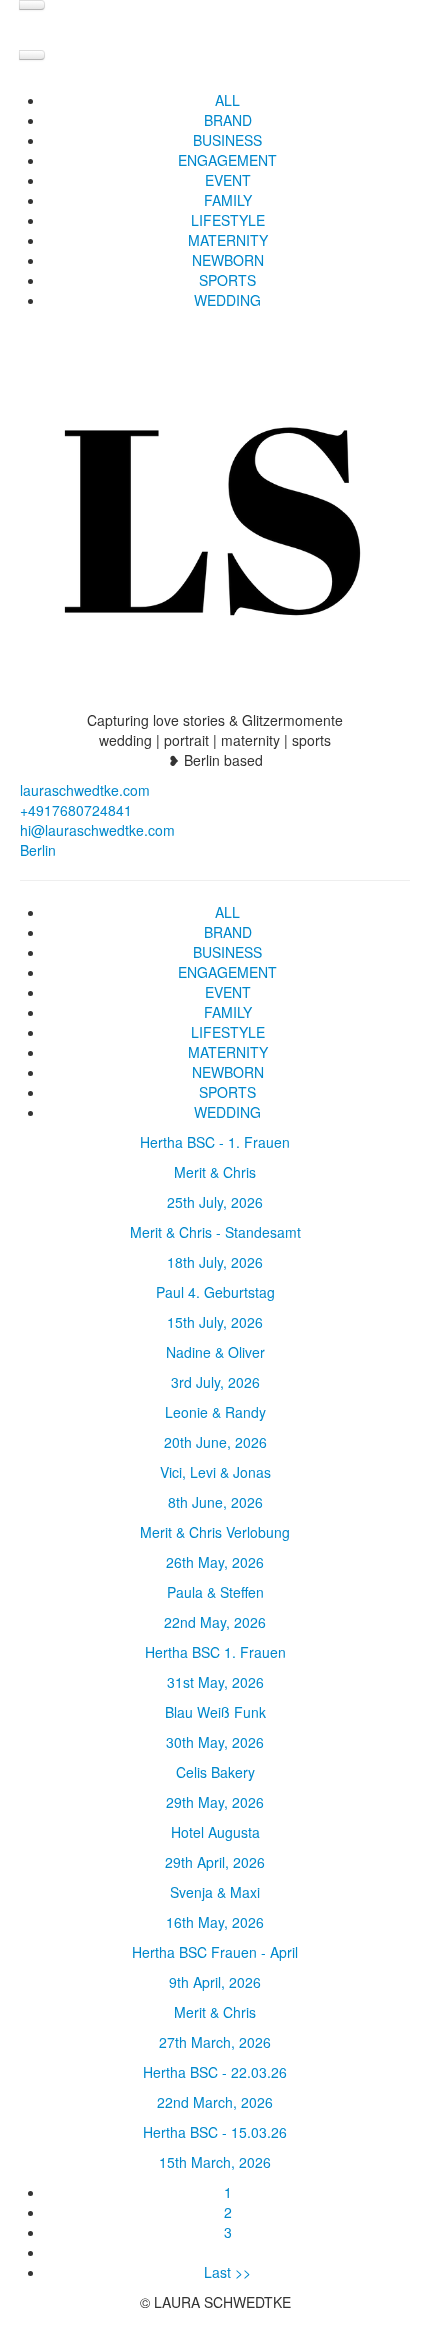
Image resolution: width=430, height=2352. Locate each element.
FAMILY (228, 200)
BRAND (228, 120)
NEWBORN (228, 260)
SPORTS (227, 280)
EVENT (228, 180)
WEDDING (227, 300)
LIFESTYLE (228, 220)
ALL (227, 100)
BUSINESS (227, 140)
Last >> (227, 2272)
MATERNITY (228, 240)
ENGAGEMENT (227, 160)
